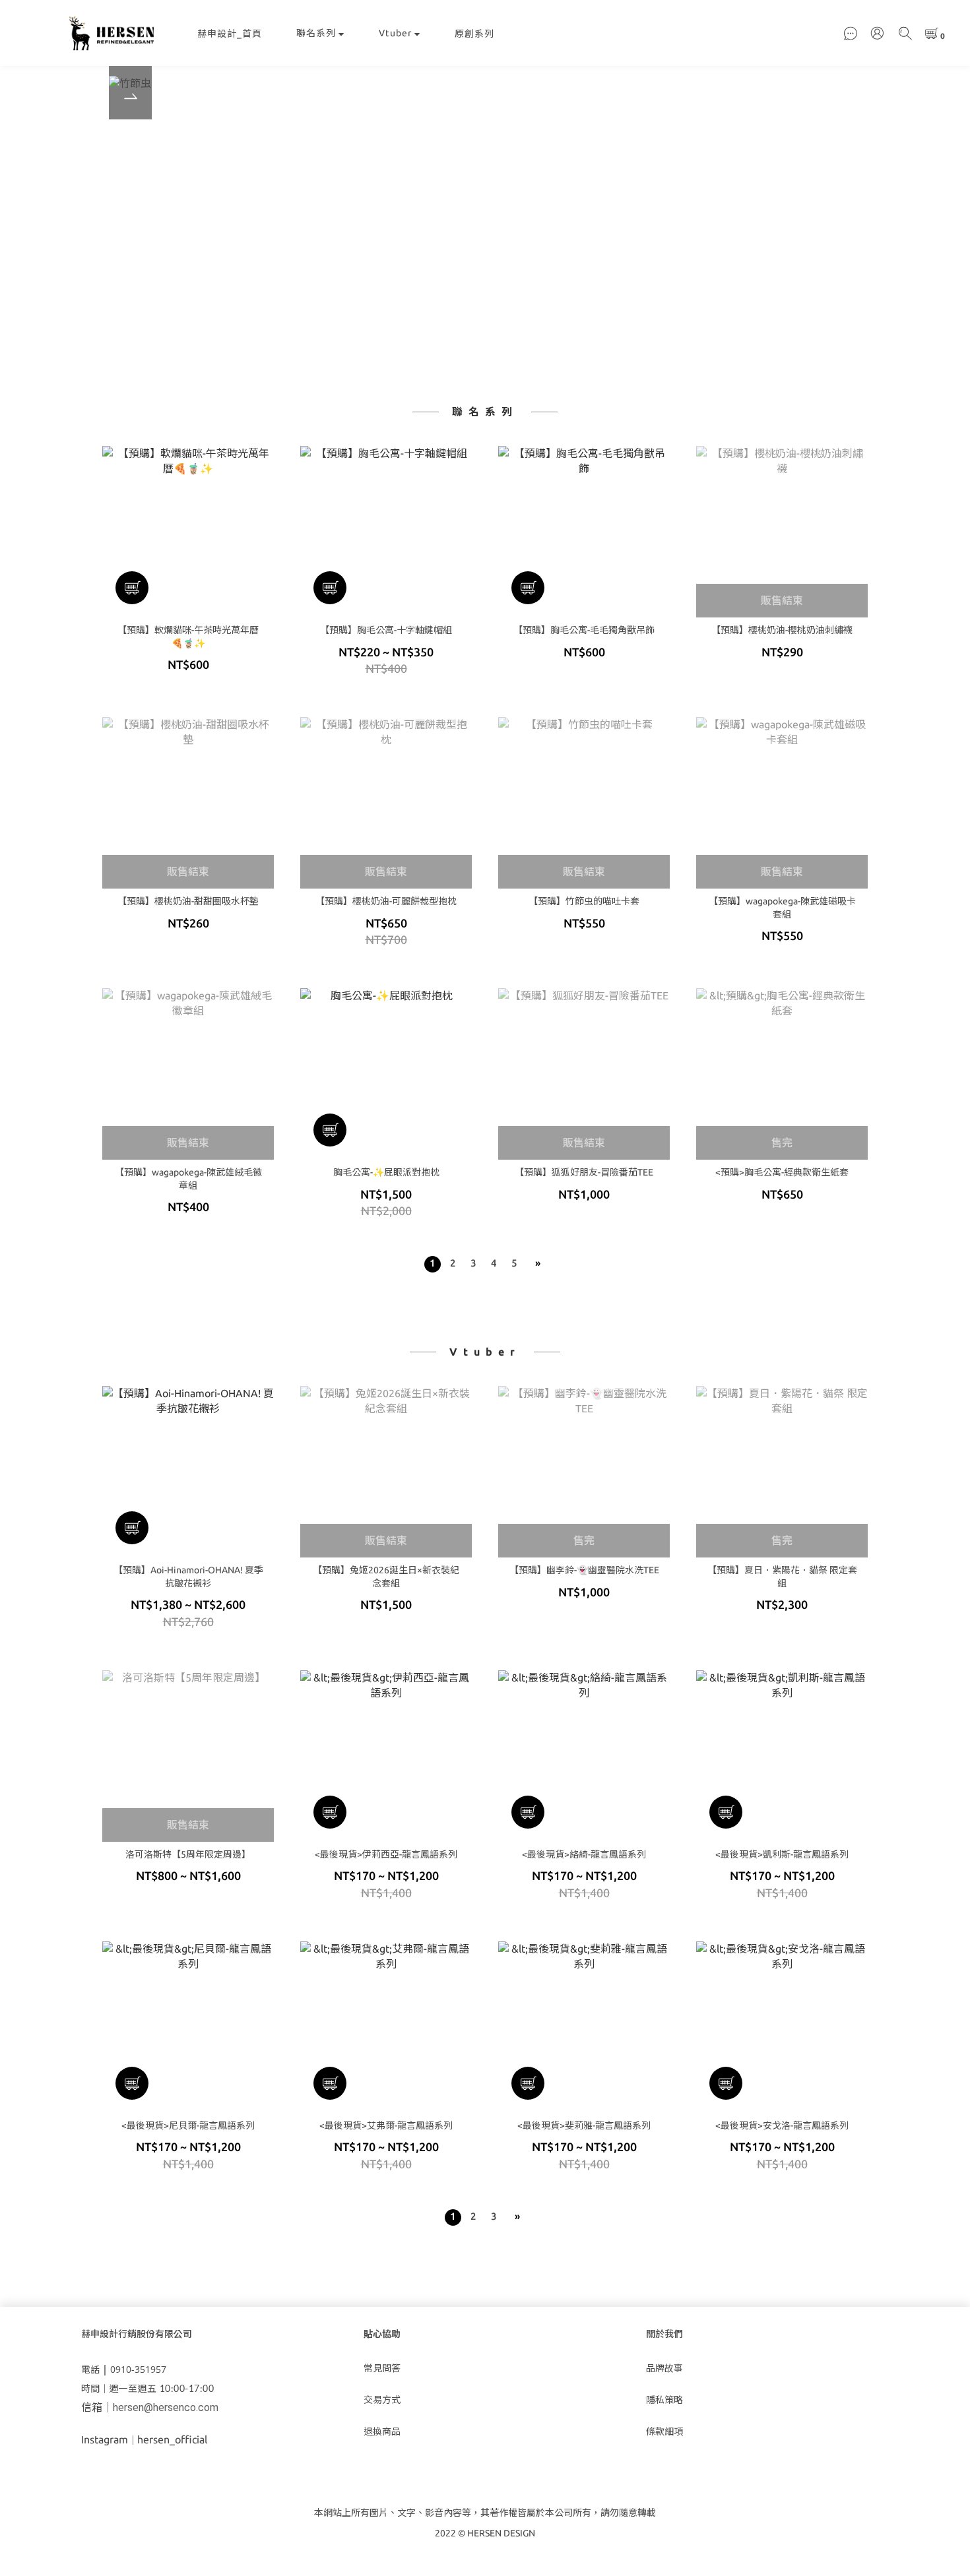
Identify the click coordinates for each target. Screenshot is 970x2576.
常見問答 (382, 2368)
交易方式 (382, 2400)
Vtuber (395, 33)
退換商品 (382, 2432)
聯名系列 (316, 33)
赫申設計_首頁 (230, 34)
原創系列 (474, 34)
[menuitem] (433, 1264)
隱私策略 (664, 2400)
